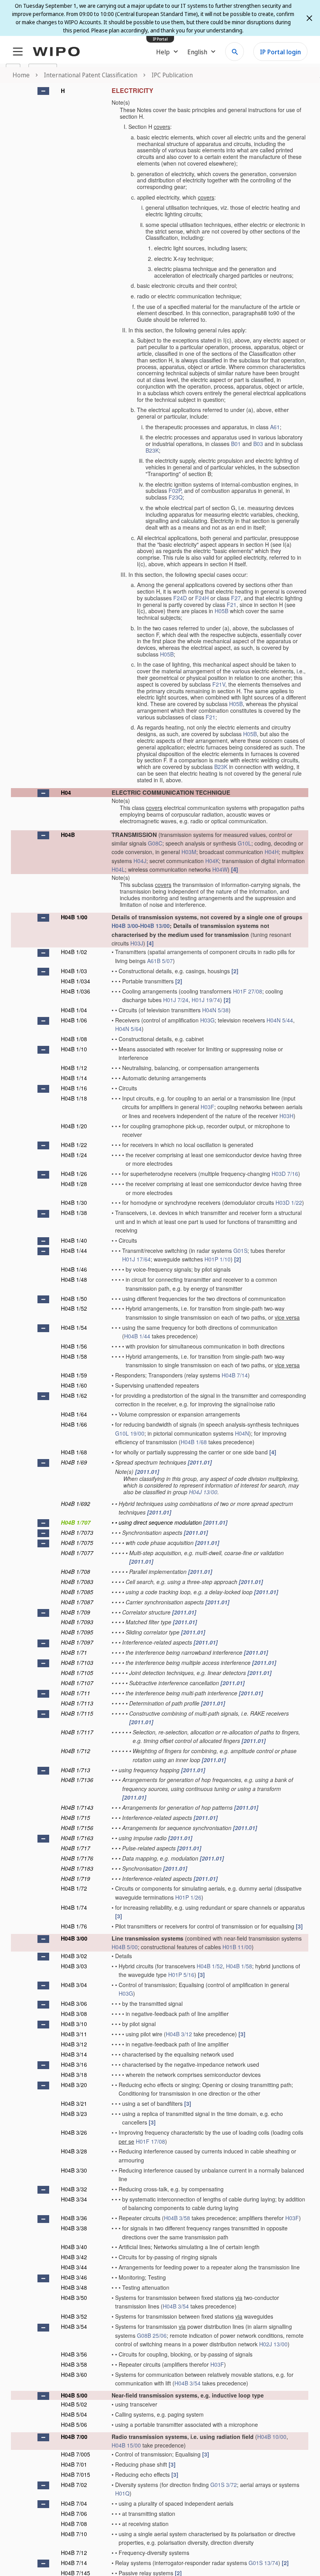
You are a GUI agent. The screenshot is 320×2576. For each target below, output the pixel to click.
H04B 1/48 (74, 1279)
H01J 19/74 (206, 1000)
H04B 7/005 (76, 2454)
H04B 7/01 (74, 2464)
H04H (272, 852)
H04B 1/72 (74, 1888)
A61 (275, 427)
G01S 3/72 (224, 2485)
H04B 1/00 (74, 917)
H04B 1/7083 (77, 1582)
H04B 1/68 (194, 1442)
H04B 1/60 (74, 1385)
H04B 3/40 (74, 2247)
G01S (240, 1251)
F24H (202, 598)
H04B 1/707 (76, 1522)
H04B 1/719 (76, 1878)
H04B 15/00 (126, 2445)
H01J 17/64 (136, 1259)
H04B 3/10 (74, 2024)
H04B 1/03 (74, 971)
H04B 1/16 (74, 1088)
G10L (244, 843)
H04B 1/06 (74, 1020)
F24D (180, 598)
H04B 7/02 (74, 2485)
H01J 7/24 (176, 1000)
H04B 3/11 (74, 2034)
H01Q (122, 2493)
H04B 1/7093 (77, 1622)
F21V (219, 684)
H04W (220, 869)
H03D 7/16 (285, 1174)
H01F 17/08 (150, 2141)
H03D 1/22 (289, 1202)
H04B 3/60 (74, 2374)
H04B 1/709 (76, 1612)
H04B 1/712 (76, 1751)
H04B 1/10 (74, 1049)
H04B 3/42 (74, 2257)
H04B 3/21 (74, 2103)
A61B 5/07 (160, 961)
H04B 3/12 (179, 2034)
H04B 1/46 (74, 1269)
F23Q (176, 497)
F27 (236, 598)
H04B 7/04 (74, 2503)
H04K (212, 861)
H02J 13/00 (273, 2344)
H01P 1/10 (218, 1259)
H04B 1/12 (74, 1068)
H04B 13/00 (155, 926)
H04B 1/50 (74, 1299)
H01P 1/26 (188, 1897)
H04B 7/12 (74, 2553)
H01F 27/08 (248, 991)
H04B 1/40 (74, 1240)
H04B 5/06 (74, 2424)
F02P (175, 491)
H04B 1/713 (76, 1770)
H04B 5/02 (74, 2404)
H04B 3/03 (74, 1966)
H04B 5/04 (74, 2414)
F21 (232, 605)
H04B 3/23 (74, 2114)
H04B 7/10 (74, 2534)
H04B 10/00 (272, 2437)
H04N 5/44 (280, 1020)
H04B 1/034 (76, 981)
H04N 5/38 (215, 1010)
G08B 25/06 (152, 2335)
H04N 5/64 (128, 1029)
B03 (258, 444)
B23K (152, 450)
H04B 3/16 (74, 2064)
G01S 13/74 (263, 2563)
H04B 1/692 (76, 1504)
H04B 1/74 (74, 1907)
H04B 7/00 (74, 2437)
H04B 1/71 (74, 1652)
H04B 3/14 (74, 2054)
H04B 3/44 (74, 2267)
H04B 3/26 (74, 2132)
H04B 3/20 (74, 2085)
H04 (66, 792)
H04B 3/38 (74, 2228)
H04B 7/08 (74, 2524)
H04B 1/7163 (77, 1838)
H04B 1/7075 (77, 1543)
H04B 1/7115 (77, 1713)
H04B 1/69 (74, 1462)
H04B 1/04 (74, 1010)
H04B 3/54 (176, 2306)
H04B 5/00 (125, 1947)
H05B (221, 611)
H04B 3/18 (74, 2075)
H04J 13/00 (203, 1492)
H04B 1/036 (76, 991)
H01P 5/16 (181, 1975)
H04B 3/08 (74, 2014)
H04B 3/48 (74, 2287)
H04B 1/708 (76, 1572)
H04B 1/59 (74, 1375)
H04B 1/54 (74, 1327)
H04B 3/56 (74, 2354)
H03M (189, 852)
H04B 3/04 (74, 1985)
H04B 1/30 (74, 1202)
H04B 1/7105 (77, 1673)
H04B (68, 835)
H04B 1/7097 (77, 1642)
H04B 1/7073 (77, 1532)
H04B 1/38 (74, 1213)
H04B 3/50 (74, 2298)
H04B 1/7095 (77, 1632)
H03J (137, 943)
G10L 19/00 (130, 1433)
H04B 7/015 (76, 2474)
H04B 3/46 (74, 2277)
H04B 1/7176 (77, 1858)
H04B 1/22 (74, 1145)
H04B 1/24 (74, 1155)
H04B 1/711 (76, 1693)
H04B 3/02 (74, 1956)
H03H (286, 1116)
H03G (207, 1020)
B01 (236, 444)
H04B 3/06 (74, 2003)
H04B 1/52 (74, 1308)
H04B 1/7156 (77, 1828)
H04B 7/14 (235, 1375)
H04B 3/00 (125, 926)
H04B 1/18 (74, 1098)
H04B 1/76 (74, 1926)
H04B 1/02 (74, 952)
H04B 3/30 (74, 2170)
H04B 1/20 (74, 1126)
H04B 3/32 (74, 2189)
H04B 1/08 (74, 1039)
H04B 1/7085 (77, 1592)
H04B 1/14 (74, 1078)
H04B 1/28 (74, 1184)
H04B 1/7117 (77, 1732)
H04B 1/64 (74, 1414)
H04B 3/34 (74, 2199)
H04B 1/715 (76, 1818)
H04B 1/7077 (77, 1553)
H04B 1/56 (74, 1346)
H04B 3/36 (74, 2218)
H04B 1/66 (74, 1424)
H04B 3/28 (74, 2151)
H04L (118, 869)
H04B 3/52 (74, 2316)
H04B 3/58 (177, 2218)
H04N (242, 1433)
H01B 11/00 (237, 1947)
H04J (140, 861)
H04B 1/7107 (77, 1683)
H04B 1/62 (74, 1395)
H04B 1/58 (74, 1356)
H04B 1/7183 (77, 1868)
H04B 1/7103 (77, 1663)
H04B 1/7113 (77, 1703)
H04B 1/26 (74, 1174)
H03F (207, 1107)
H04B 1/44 (74, 1251)
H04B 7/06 (74, 2514)
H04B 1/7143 (77, 1807)
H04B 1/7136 (77, 1780)
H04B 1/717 (76, 1848)
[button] (43, 91)
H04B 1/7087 (77, 1602)
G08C (155, 843)
